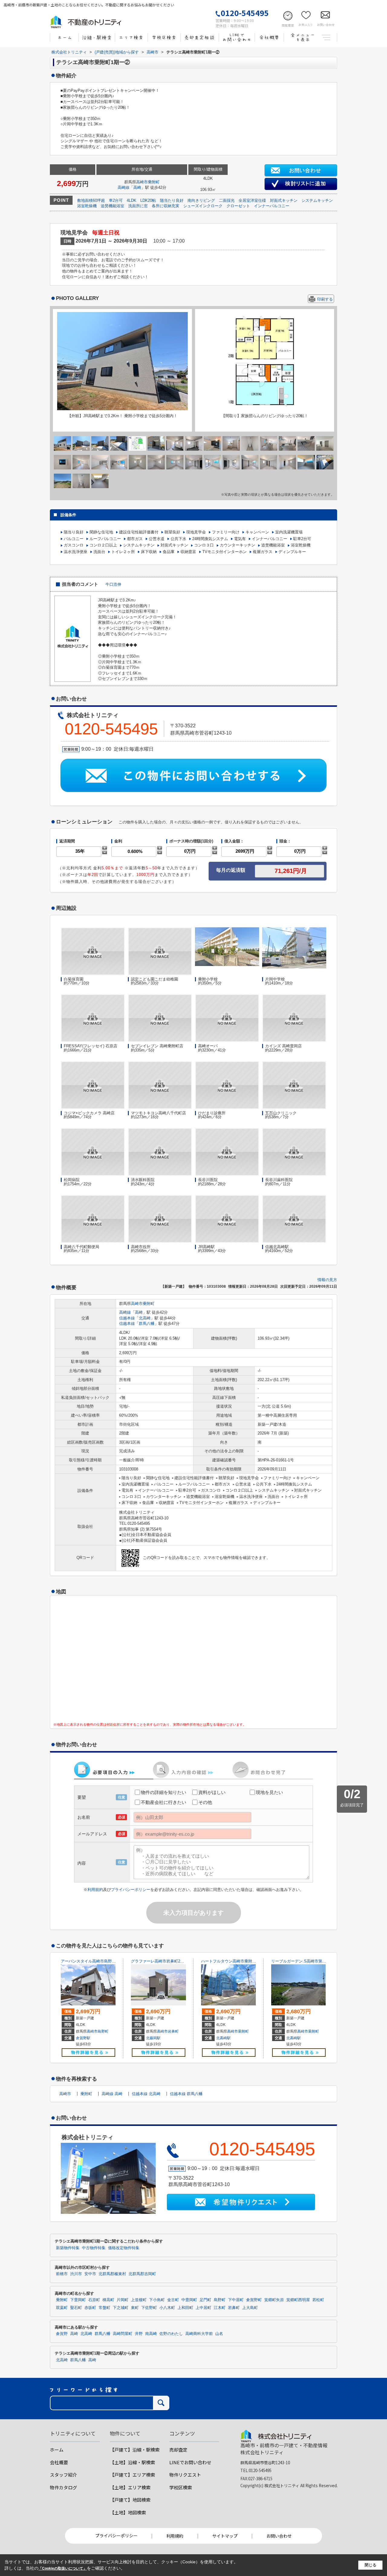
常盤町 (104, 2308)
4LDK (132, 200)
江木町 (220, 2308)
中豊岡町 (189, 2300)
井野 (139, 2334)
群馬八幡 (147, 1323)
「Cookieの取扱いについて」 (63, 2568)
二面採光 (227, 200)
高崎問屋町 (123, 2334)
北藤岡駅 (153, 2038)
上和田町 (185, 2308)
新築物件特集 (68, 2248)
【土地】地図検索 (128, 2512)
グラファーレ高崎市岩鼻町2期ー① (161, 1961)
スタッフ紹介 (63, 2475)
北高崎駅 (223, 2038)
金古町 (173, 2300)
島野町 (103, 2031)
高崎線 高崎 (112, 2094)
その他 (205, 1802)
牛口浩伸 (113, 584)
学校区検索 (181, 2487)
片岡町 (123, 2300)
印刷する (325, 299)
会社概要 (59, 2462)
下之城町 (121, 2308)
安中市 (90, 2274)
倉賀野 (62, 2334)
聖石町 (76, 2308)
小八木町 (167, 2308)
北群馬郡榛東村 (112, 2274)
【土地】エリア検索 (130, 2487)
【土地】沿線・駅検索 (132, 2462)
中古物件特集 (94, 2248)
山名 (219, 2334)
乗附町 (154, 182)
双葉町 (62, 2308)
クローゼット (238, 206)
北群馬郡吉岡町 (142, 2274)
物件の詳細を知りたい (164, 1792)
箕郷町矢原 (274, 2300)
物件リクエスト (185, 2475)
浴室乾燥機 (87, 206)
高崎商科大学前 (199, 2334)
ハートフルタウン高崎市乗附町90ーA (234, 1961)
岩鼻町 (173, 2031)
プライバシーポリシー (131, 1890)
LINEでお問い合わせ (190, 2462)
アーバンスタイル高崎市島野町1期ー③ (95, 1961)
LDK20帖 (148, 200)
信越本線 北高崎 (146, 2094)
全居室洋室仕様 (252, 200)
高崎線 (124, 187)
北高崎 (145, 1318)
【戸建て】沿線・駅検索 (135, 2450)
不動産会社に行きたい (164, 1802)
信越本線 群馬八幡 (186, 2094)
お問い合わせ (279, 2536)
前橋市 (62, 2274)
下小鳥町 (157, 2300)
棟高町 (108, 2300)
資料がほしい (212, 1792)
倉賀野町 (254, 2300)
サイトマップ (225, 2536)
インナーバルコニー (272, 206)
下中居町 (236, 2300)
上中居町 (203, 2308)
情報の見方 (327, 1280)
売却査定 (178, 2450)
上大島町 (250, 2308)
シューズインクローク (203, 206)
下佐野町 (149, 2308)
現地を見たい (269, 1792)
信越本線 (127, 1318)
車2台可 (116, 200)
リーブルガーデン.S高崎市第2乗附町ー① (308, 1961)
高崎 (137, 187)
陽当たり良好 (172, 200)
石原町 (94, 2300)
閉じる (371, 2565)
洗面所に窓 (138, 206)
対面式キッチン (284, 200)
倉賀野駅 (83, 2038)
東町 (135, 2308)
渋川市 (76, 2274)
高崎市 (142, 182)
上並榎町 (139, 2300)
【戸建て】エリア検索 (132, 2475)
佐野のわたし (171, 2334)
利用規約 (95, 1890)
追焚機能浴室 (112, 206)
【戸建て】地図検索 (130, 2500)
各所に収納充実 (166, 206)
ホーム (57, 2450)
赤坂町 (90, 2308)
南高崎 (151, 2334)
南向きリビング (201, 200)
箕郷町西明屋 (298, 2300)
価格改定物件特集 (124, 2248)
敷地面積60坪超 (91, 200)
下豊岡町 (78, 2300)
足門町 (205, 2300)
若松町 (318, 2300)
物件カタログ (63, 2487)
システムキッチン (317, 200)
